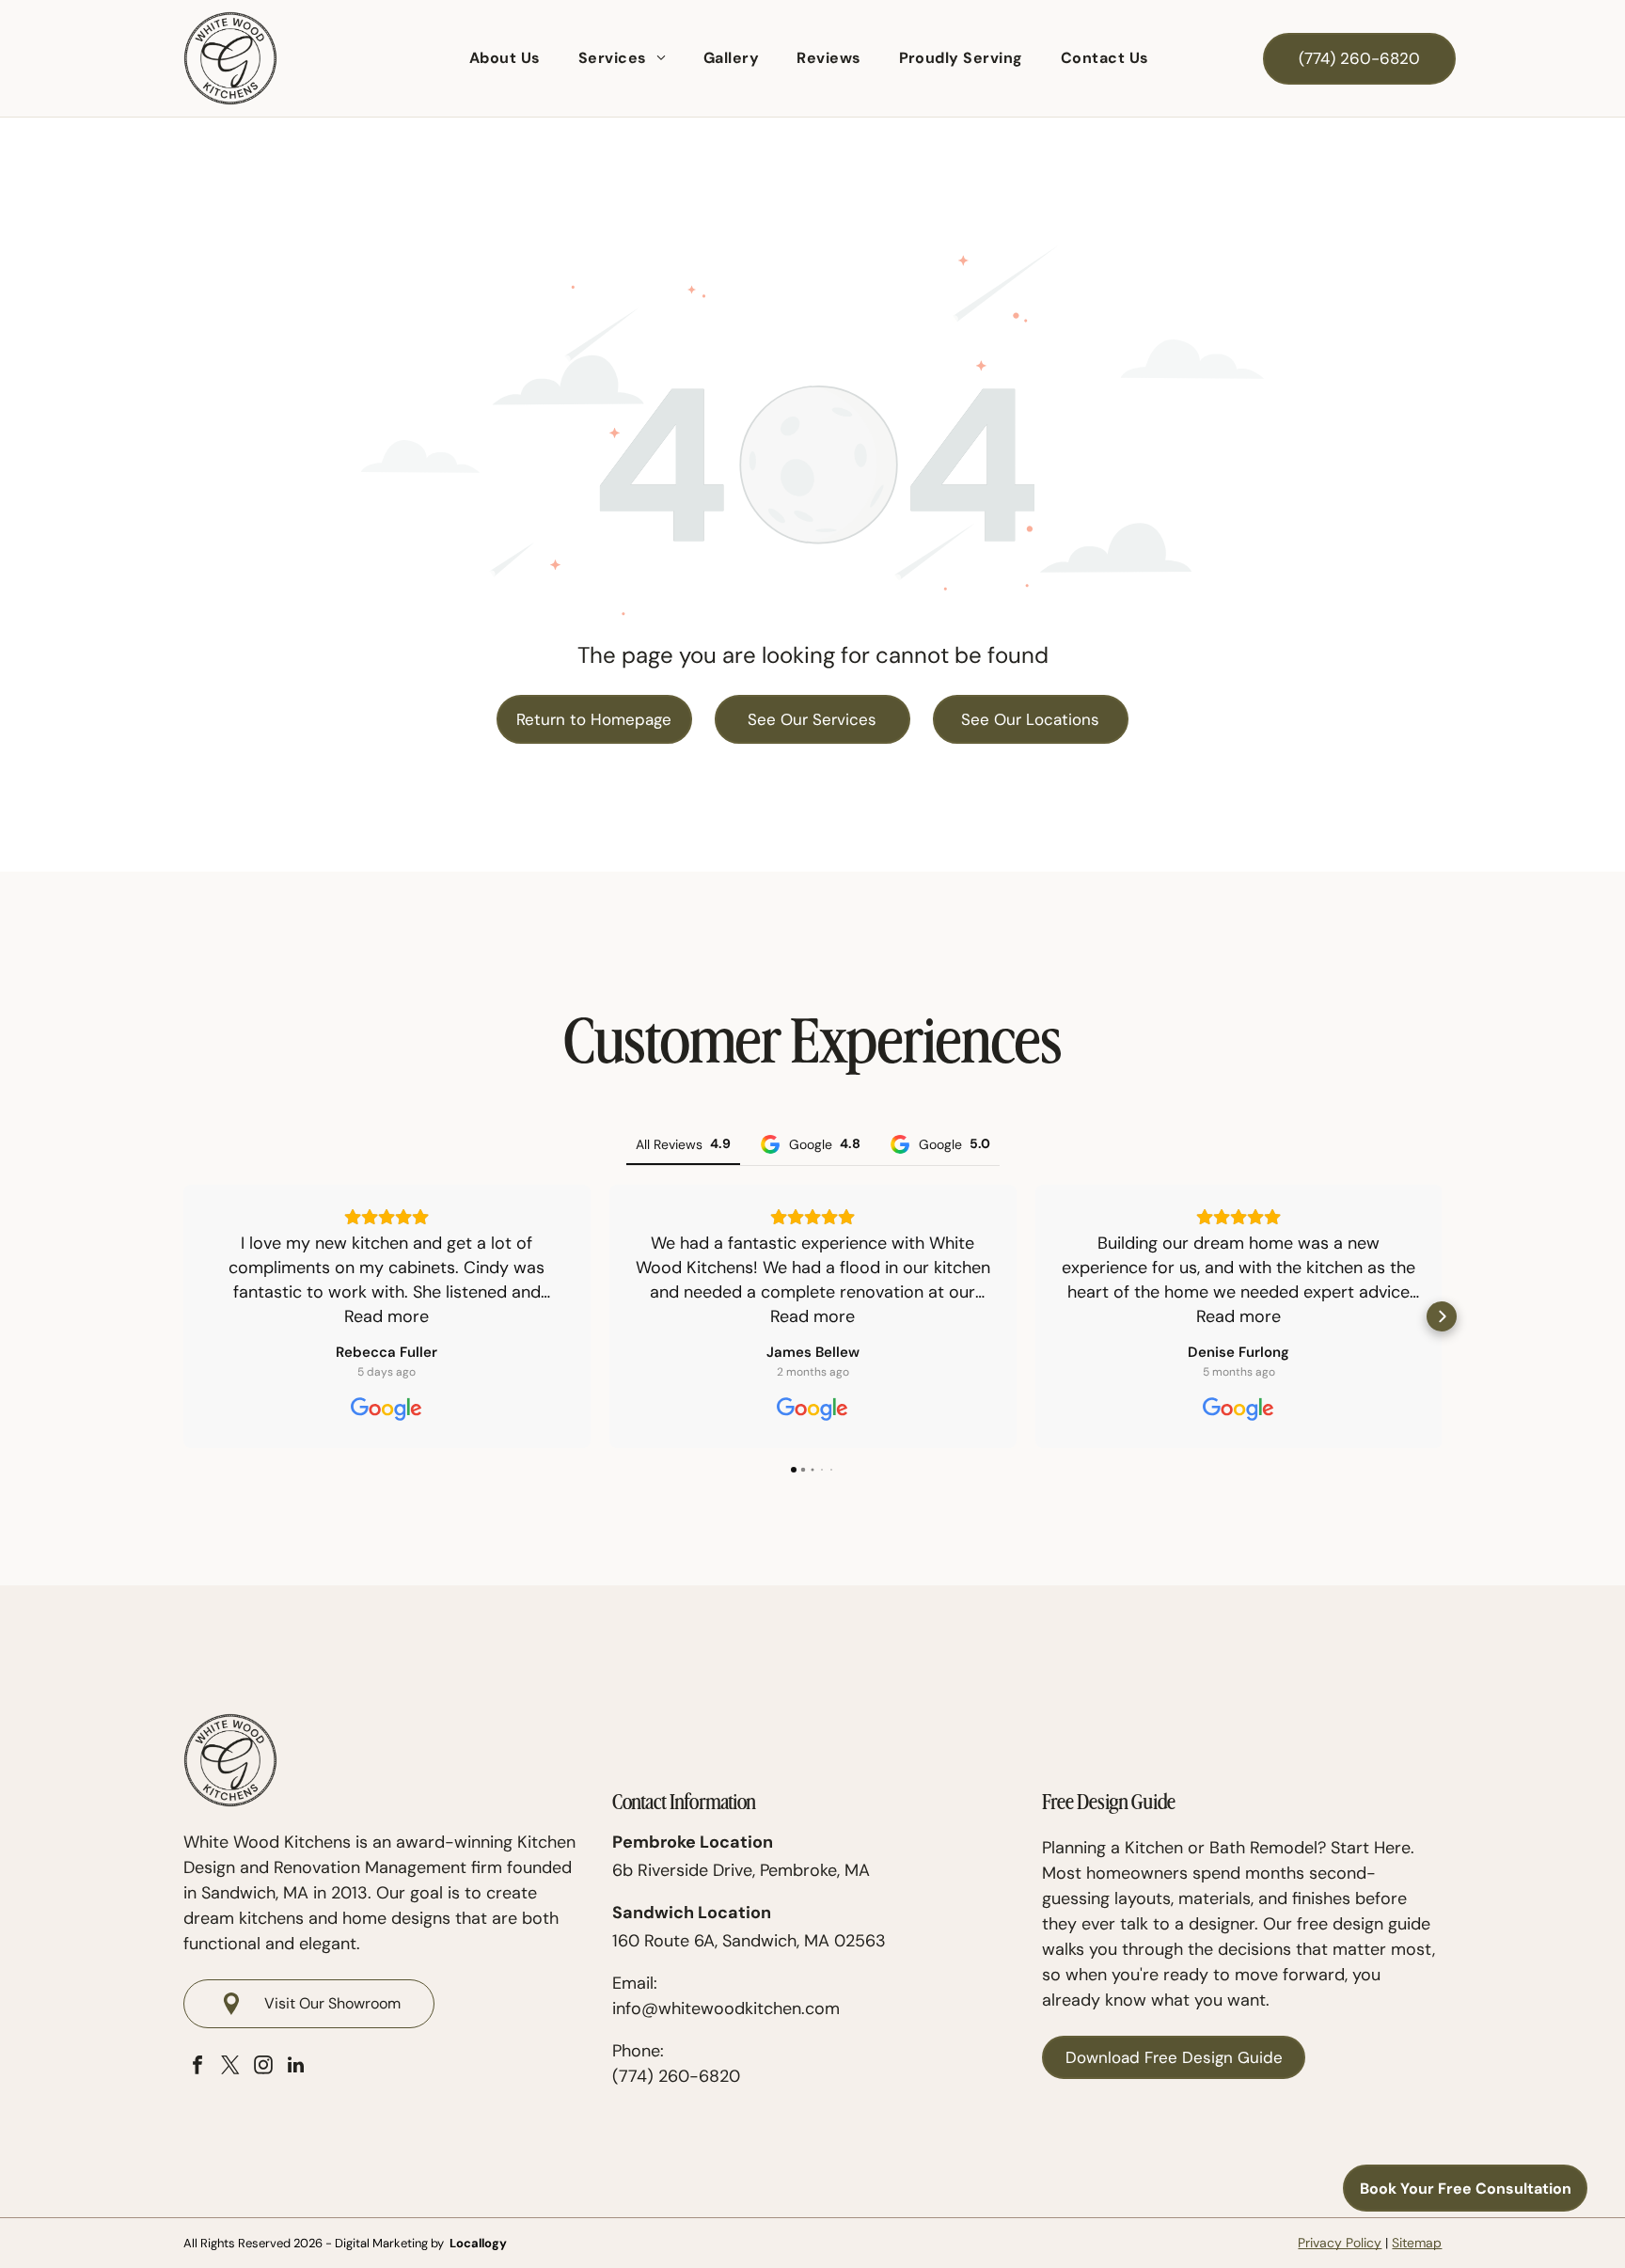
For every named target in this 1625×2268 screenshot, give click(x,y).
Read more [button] (387, 1316)
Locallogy (478, 2243)
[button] (183, 1316)
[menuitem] (505, 58)
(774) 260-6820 (676, 2076)
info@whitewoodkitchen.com (726, 2008)
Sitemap (1417, 2243)
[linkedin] (296, 2067)
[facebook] (197, 2067)
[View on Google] (387, 1410)
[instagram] (263, 2067)
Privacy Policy (1340, 2243)
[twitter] (230, 2067)
